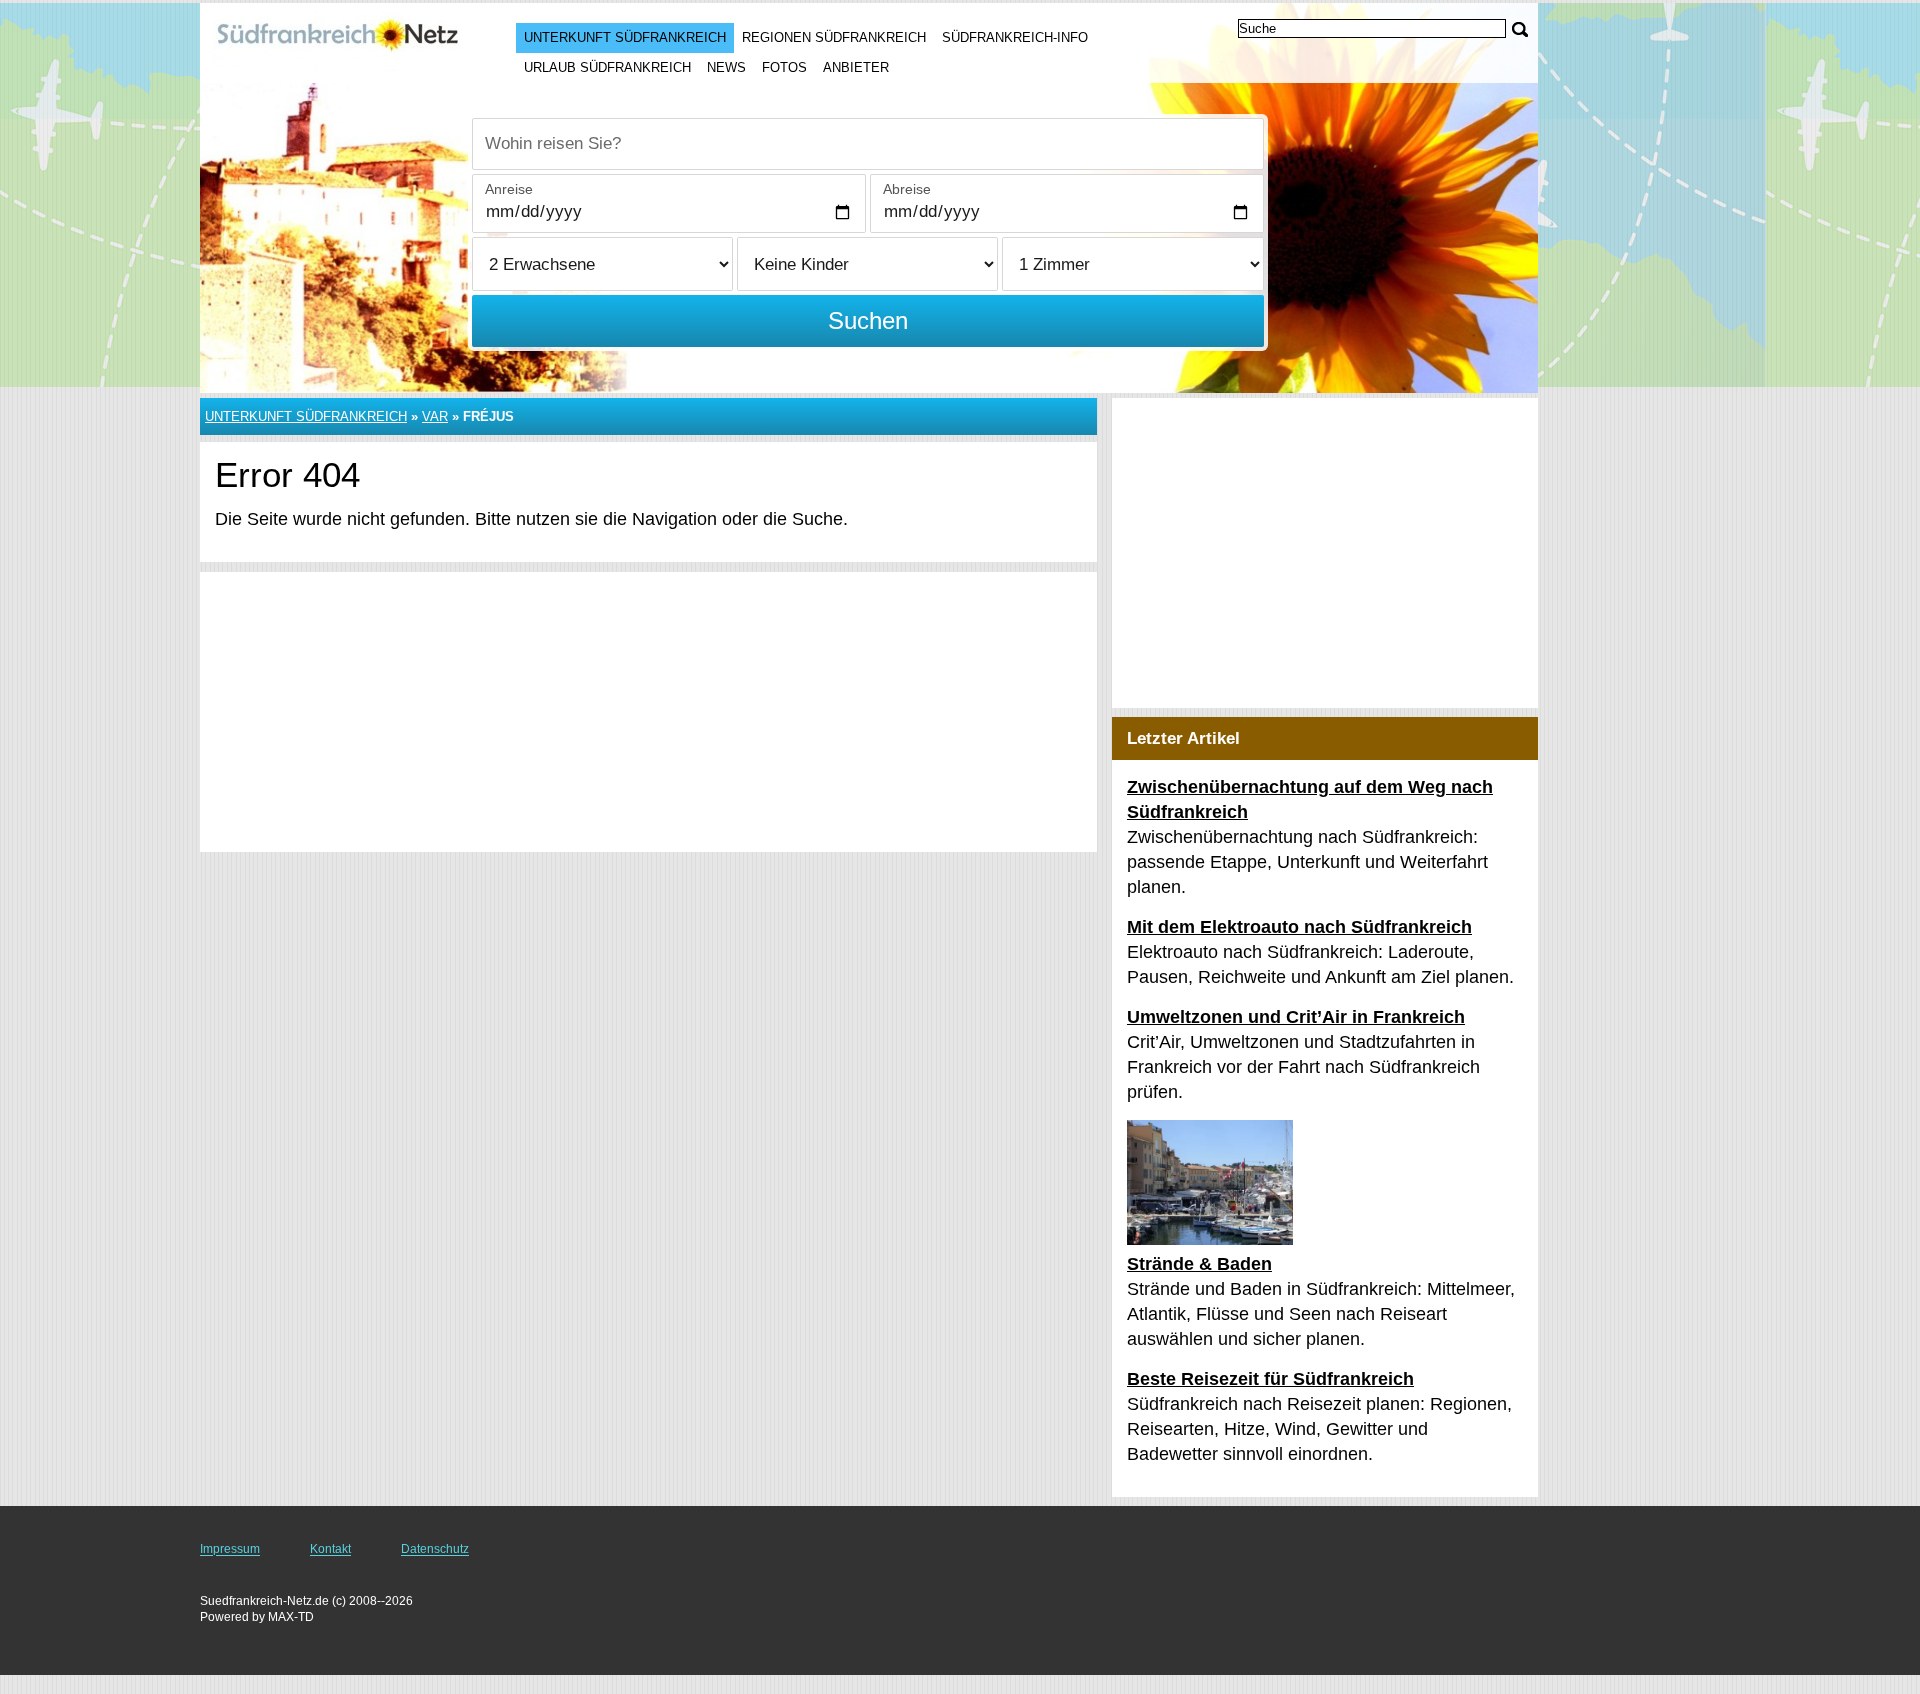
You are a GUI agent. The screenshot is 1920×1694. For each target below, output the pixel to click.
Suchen (868, 320)
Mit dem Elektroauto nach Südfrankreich (1299, 927)
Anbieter (856, 67)
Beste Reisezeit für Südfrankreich (1270, 1379)
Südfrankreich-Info (1015, 37)
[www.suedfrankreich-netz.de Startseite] (338, 41)
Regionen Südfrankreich (834, 37)
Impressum (230, 1549)
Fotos (784, 67)
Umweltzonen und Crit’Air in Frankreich (1296, 1017)
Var (435, 416)
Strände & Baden (1199, 1264)
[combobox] (868, 144)
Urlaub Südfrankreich (607, 67)
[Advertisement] (648, 712)
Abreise (907, 189)
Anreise (509, 189)
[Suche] (1520, 29)
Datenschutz (435, 1549)
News (726, 67)
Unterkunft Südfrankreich (625, 37)
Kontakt (330, 1549)
